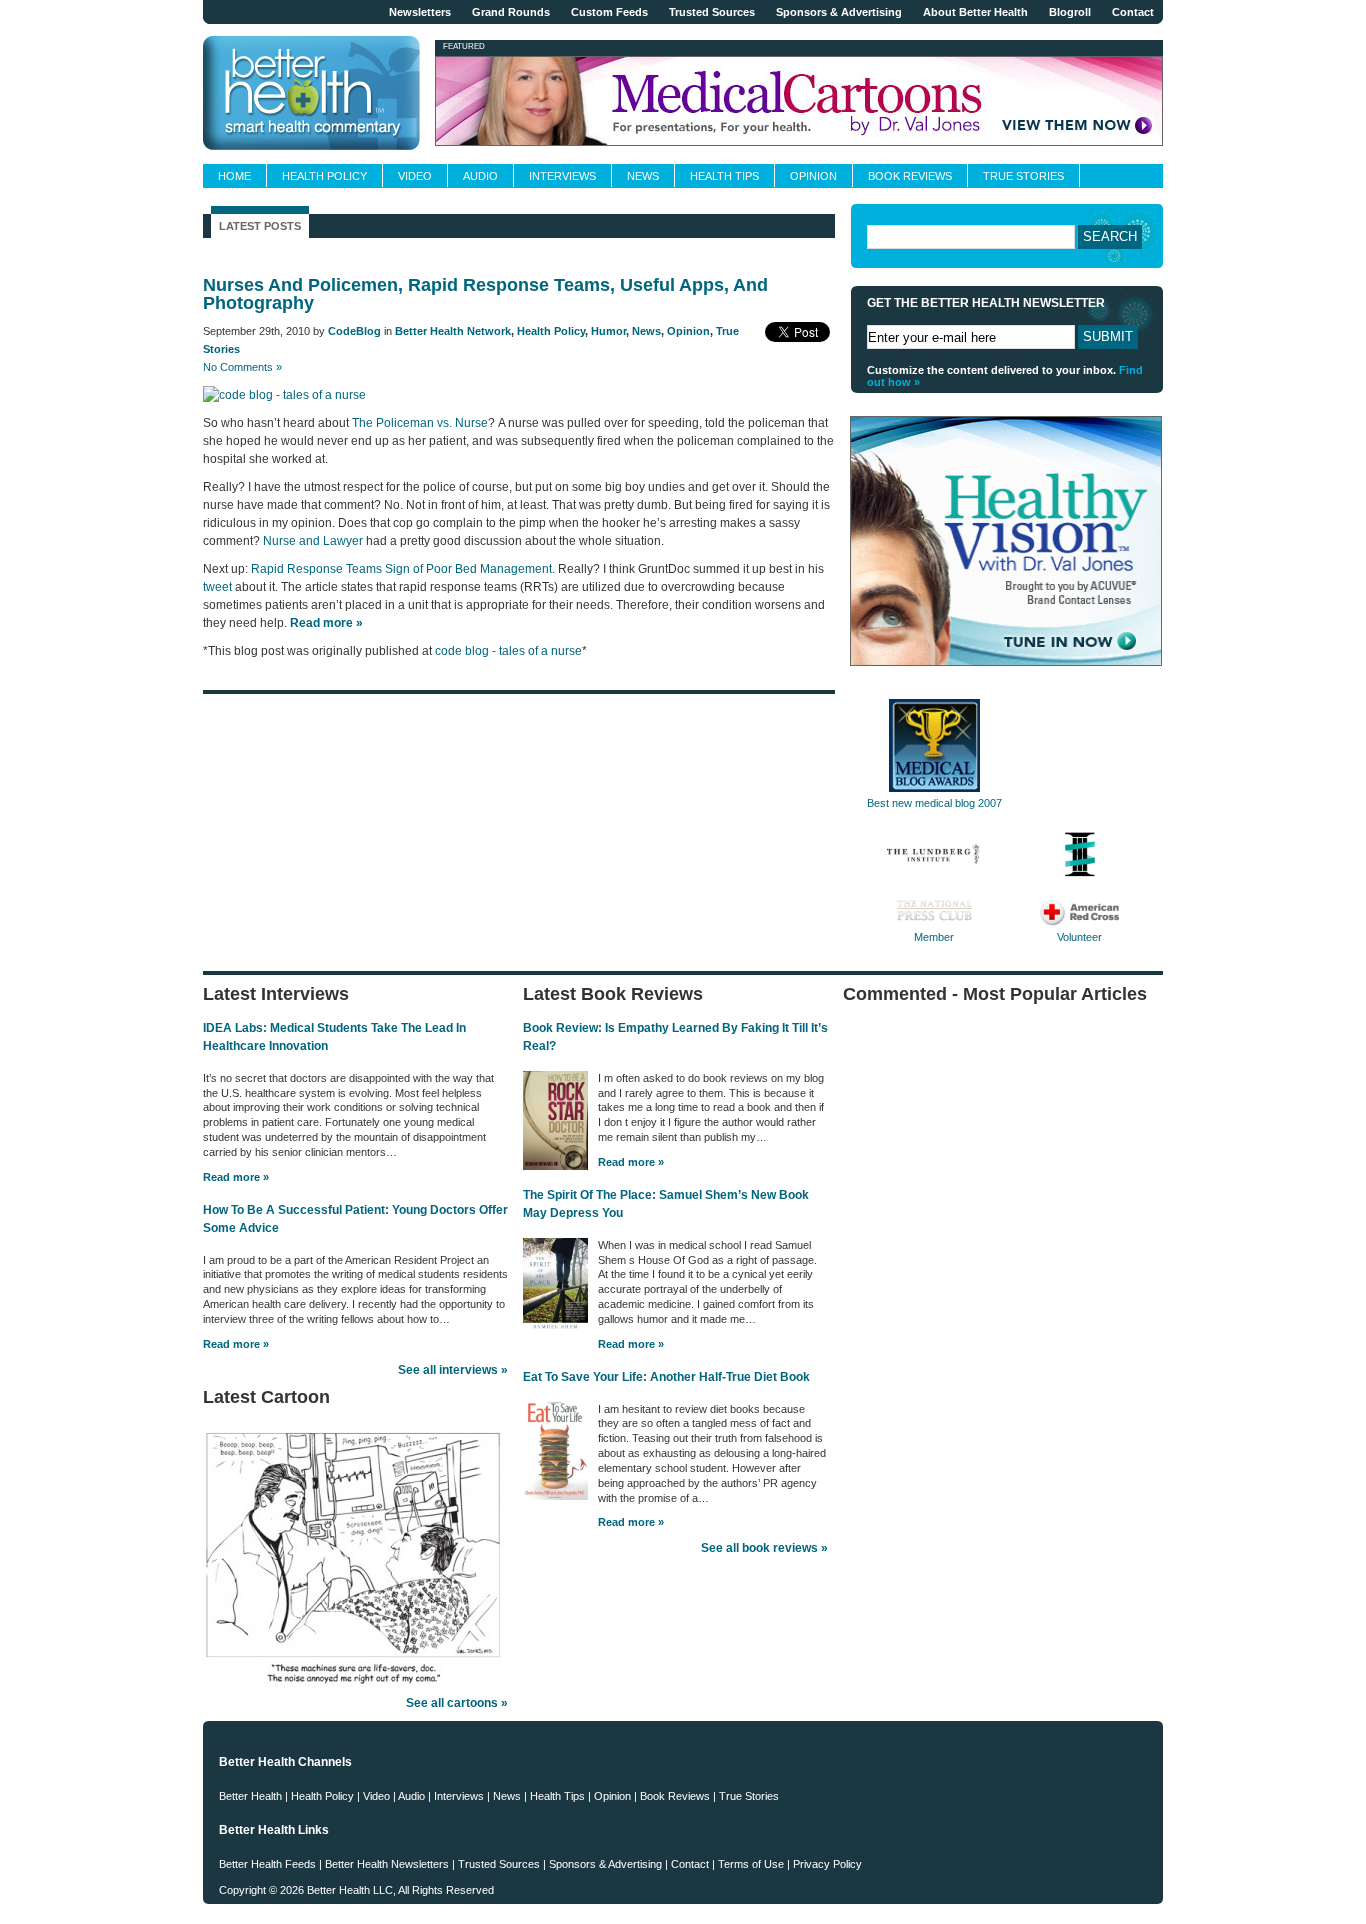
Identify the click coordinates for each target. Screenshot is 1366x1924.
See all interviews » (453, 1370)
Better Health (250, 1796)
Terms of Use (751, 1864)
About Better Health (975, 12)
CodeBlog (354, 331)
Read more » (236, 1177)
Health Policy (324, 176)
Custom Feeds (609, 12)
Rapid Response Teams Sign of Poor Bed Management (401, 569)
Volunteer (1079, 937)
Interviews (562, 176)
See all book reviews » (764, 1548)
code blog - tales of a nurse (508, 651)
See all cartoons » (457, 1703)
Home (234, 176)
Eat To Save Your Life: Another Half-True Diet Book (666, 1377)
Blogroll (1070, 12)
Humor (608, 331)
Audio (480, 176)
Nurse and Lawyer (313, 541)
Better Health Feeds (267, 1864)
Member (934, 937)
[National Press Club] (934, 922)
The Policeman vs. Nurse (420, 423)
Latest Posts (260, 226)
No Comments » (242, 367)
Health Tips (724, 176)
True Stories (1023, 176)
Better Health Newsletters (387, 1864)
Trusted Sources (712, 12)
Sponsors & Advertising (839, 12)
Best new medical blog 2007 (934, 803)
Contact (1133, 12)
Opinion (813, 176)
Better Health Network (453, 331)
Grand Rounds (511, 12)
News (643, 176)
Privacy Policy (827, 1864)
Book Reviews (910, 176)
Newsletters (420, 12)
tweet (217, 587)
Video (415, 176)
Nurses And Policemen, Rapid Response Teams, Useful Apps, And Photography (485, 294)
